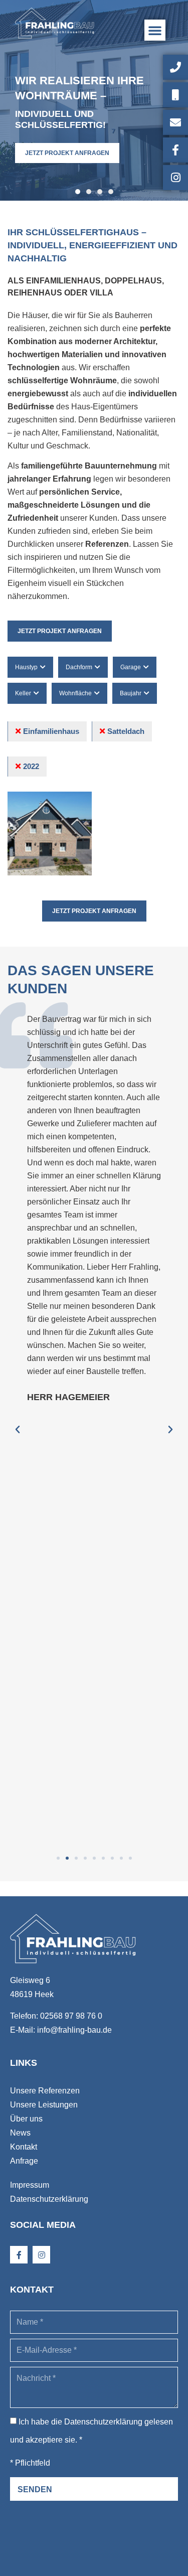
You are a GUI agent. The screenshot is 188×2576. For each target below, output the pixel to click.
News (20, 2133)
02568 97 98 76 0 (71, 2016)
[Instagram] (41, 2255)
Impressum (30, 2185)
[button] (155, 30)
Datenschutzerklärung (49, 2199)
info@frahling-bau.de (74, 2030)
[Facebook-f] (19, 2255)
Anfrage (24, 2161)
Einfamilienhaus (51, 731)
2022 (31, 766)
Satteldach (126, 731)
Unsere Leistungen (44, 2105)
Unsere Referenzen (45, 2091)
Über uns (26, 2119)
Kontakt (24, 2147)
